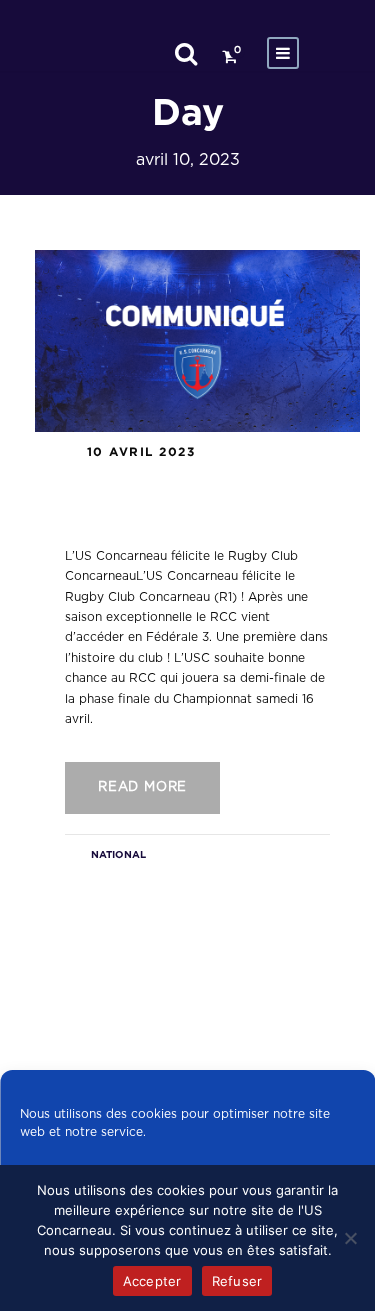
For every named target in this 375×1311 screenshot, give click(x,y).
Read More (142, 787)
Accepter (152, 1281)
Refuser (237, 1281)
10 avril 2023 (141, 451)
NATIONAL (118, 854)
